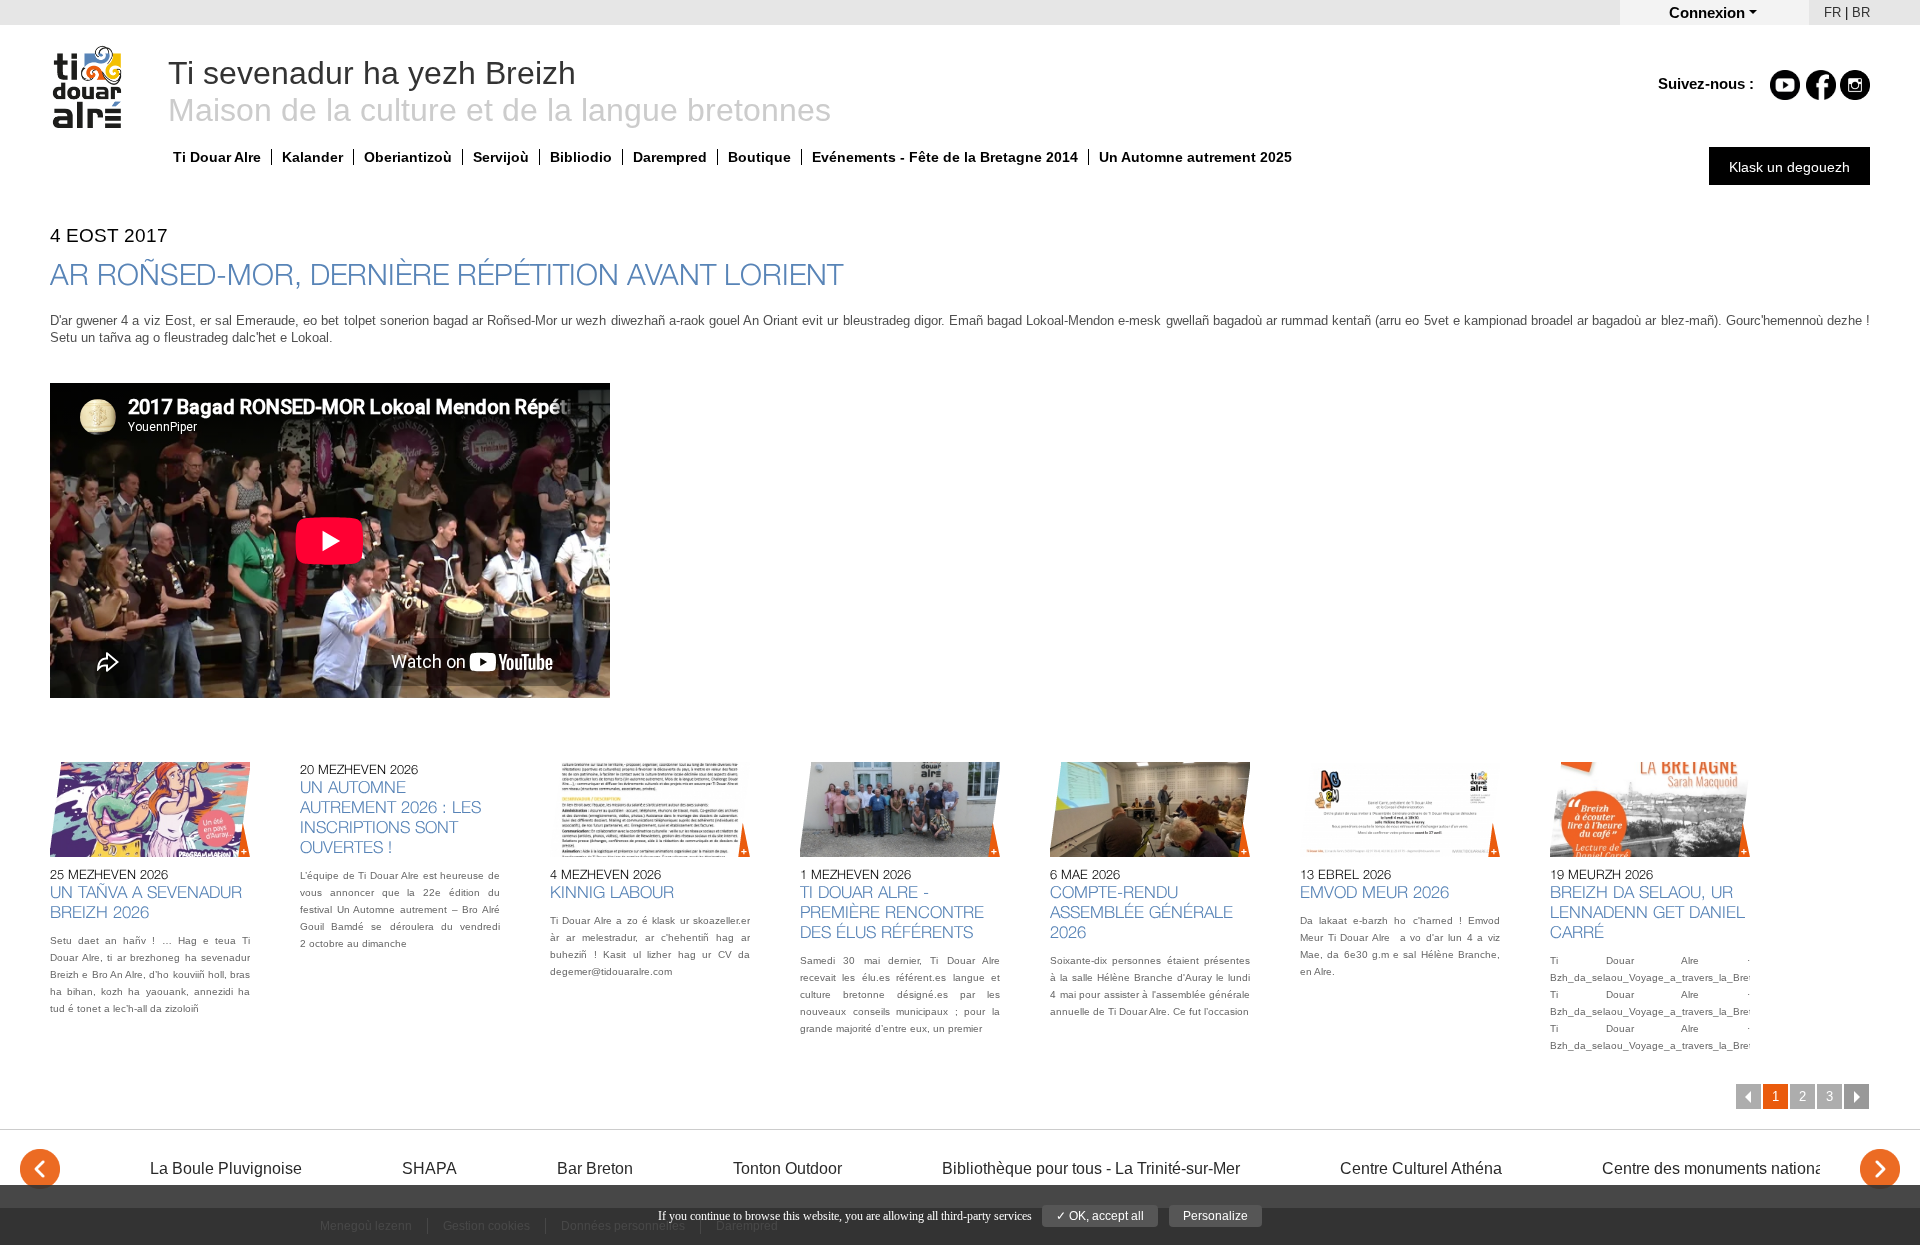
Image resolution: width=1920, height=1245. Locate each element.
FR (1832, 12)
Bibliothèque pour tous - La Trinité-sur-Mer (1091, 1168)
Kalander (312, 157)
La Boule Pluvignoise (226, 1168)
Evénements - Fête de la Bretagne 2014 (945, 157)
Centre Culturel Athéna (1421, 1168)
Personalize (1215, 1216)
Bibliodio (581, 157)
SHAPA (429, 1168)
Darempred (670, 157)
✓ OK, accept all (1100, 1216)
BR (1861, 12)
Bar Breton (595, 1168)
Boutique (759, 157)
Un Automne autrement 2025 (1195, 157)
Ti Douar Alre (217, 157)
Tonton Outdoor (787, 1168)
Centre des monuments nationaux (1721, 1168)
